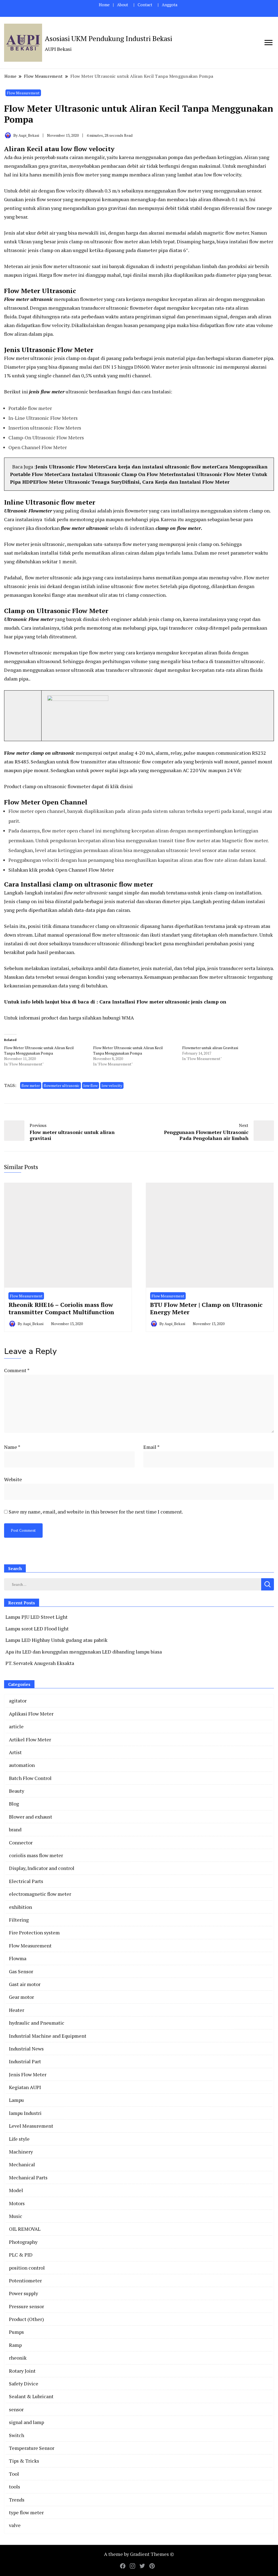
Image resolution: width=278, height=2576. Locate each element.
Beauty (17, 1791)
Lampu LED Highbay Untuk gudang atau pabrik (56, 1640)
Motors (17, 2203)
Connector (21, 1842)
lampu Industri (25, 2113)
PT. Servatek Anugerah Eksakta (40, 1663)
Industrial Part (25, 2061)
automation (22, 1765)
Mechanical (22, 2164)
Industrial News (26, 2049)
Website (13, 1479)
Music (16, 2216)
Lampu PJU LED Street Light (37, 1617)
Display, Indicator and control (42, 1868)
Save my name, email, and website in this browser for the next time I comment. (96, 1512)
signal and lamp (26, 2422)
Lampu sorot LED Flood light (37, 1629)
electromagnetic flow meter (40, 1894)
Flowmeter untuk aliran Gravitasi (210, 1048)
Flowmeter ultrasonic (28, 652)
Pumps (16, 2332)
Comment (17, 1370)
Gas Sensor (21, 1971)
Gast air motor (25, 1984)
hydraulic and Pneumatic (37, 2023)
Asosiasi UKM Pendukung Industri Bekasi (108, 38)
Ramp (15, 2345)
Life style (19, 2139)
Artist (15, 1752)
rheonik (18, 2358)
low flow (91, 1085)
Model (16, 2190)
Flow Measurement (23, 93)
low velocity (112, 1085)
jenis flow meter (47, 391)
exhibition (20, 1907)
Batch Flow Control (30, 1778)
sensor (16, 2409)
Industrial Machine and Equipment (48, 2036)
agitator (18, 1701)
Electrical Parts (26, 1881)
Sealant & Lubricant (31, 2396)
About (123, 5)
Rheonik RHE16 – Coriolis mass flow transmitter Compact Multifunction (61, 1308)
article (16, 1726)
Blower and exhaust (31, 1817)
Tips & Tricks (24, 2461)
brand (15, 1829)
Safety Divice (24, 2384)
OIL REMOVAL (25, 2229)
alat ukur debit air (36, 233)
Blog (14, 1804)
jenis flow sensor (43, 199)
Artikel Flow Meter (30, 1739)
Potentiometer (25, 2280)
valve (15, 2525)
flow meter (31, 1085)
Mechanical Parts (28, 2177)
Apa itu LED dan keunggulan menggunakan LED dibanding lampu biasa (84, 1652)
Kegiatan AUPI (25, 2087)
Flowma (18, 1958)
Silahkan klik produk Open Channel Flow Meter (62, 870)
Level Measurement (31, 2126)
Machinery (21, 2152)
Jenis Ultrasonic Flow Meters (70, 467)
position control (27, 2268)
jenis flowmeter (130, 511)
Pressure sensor (26, 2306)
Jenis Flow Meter (28, 2074)
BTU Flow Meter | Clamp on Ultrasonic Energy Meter (206, 1308)
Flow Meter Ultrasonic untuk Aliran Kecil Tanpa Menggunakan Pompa (39, 1050)
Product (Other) (26, 2319)
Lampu (16, 2100)
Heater (17, 2010)
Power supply (23, 2293)
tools (15, 2487)
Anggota (170, 5)
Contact (145, 5)
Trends (17, 2500)
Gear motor (21, 1997)
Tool (14, 2474)
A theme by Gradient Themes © (139, 2554)
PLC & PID (21, 2255)
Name (12, 1447)
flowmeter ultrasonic (62, 1085)
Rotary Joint (22, 2371)
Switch (17, 2435)
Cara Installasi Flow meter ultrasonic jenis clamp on (163, 1002)
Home (104, 5)
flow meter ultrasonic (85, 893)
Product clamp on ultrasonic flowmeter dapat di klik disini (68, 786)
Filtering (19, 1920)
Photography (23, 2242)
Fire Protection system (34, 1932)
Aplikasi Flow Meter (31, 1714)
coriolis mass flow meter (36, 1855)
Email (151, 1447)
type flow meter (26, 2512)
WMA (128, 1018)
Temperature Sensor (32, 2448)
